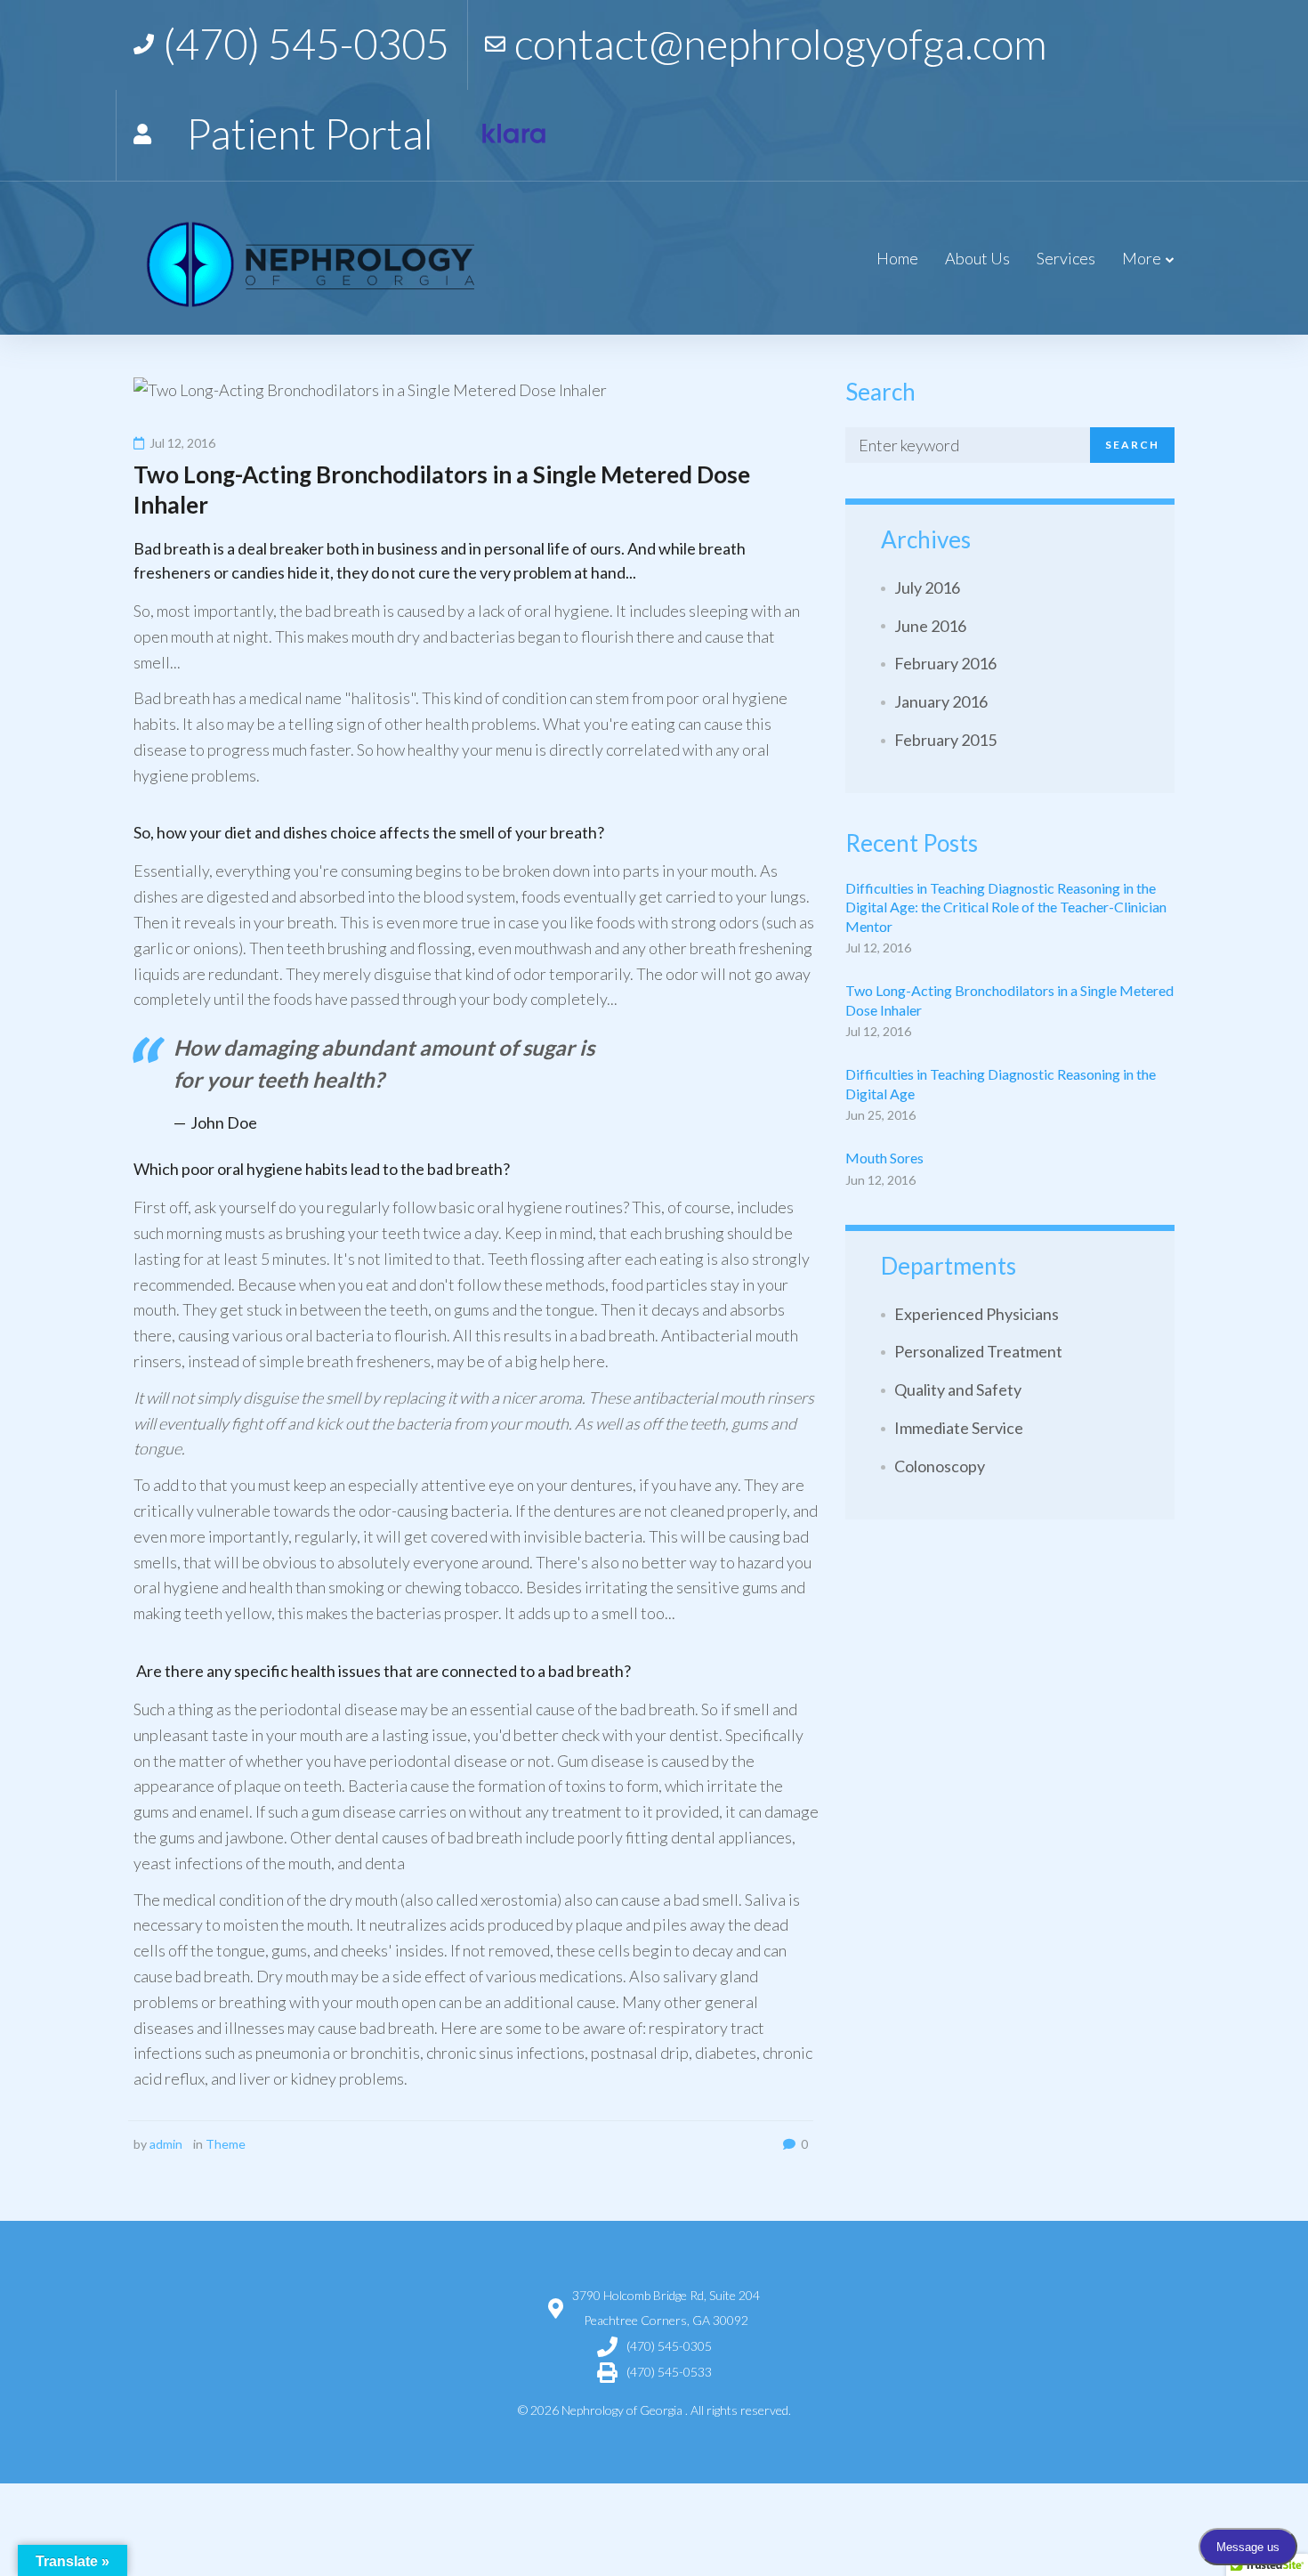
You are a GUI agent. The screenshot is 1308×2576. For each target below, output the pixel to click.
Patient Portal (310, 134)
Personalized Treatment (978, 1351)
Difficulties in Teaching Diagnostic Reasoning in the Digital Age (1001, 1084)
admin (166, 2144)
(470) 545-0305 (669, 2346)
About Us (977, 258)
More (1142, 258)
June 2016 (930, 626)
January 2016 (941, 701)
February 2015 (945, 740)
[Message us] (514, 134)
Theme (226, 2144)
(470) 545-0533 (669, 2372)
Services (1066, 258)
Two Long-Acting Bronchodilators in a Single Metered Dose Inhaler (1009, 1000)
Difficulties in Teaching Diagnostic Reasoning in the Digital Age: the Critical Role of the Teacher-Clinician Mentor (1006, 907)
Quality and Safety (958, 1389)
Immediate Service (959, 1428)
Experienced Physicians (977, 1314)
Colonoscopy (940, 1466)
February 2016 (945, 663)
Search (1132, 445)
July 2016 (927, 587)
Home (897, 258)
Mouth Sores (884, 1158)
